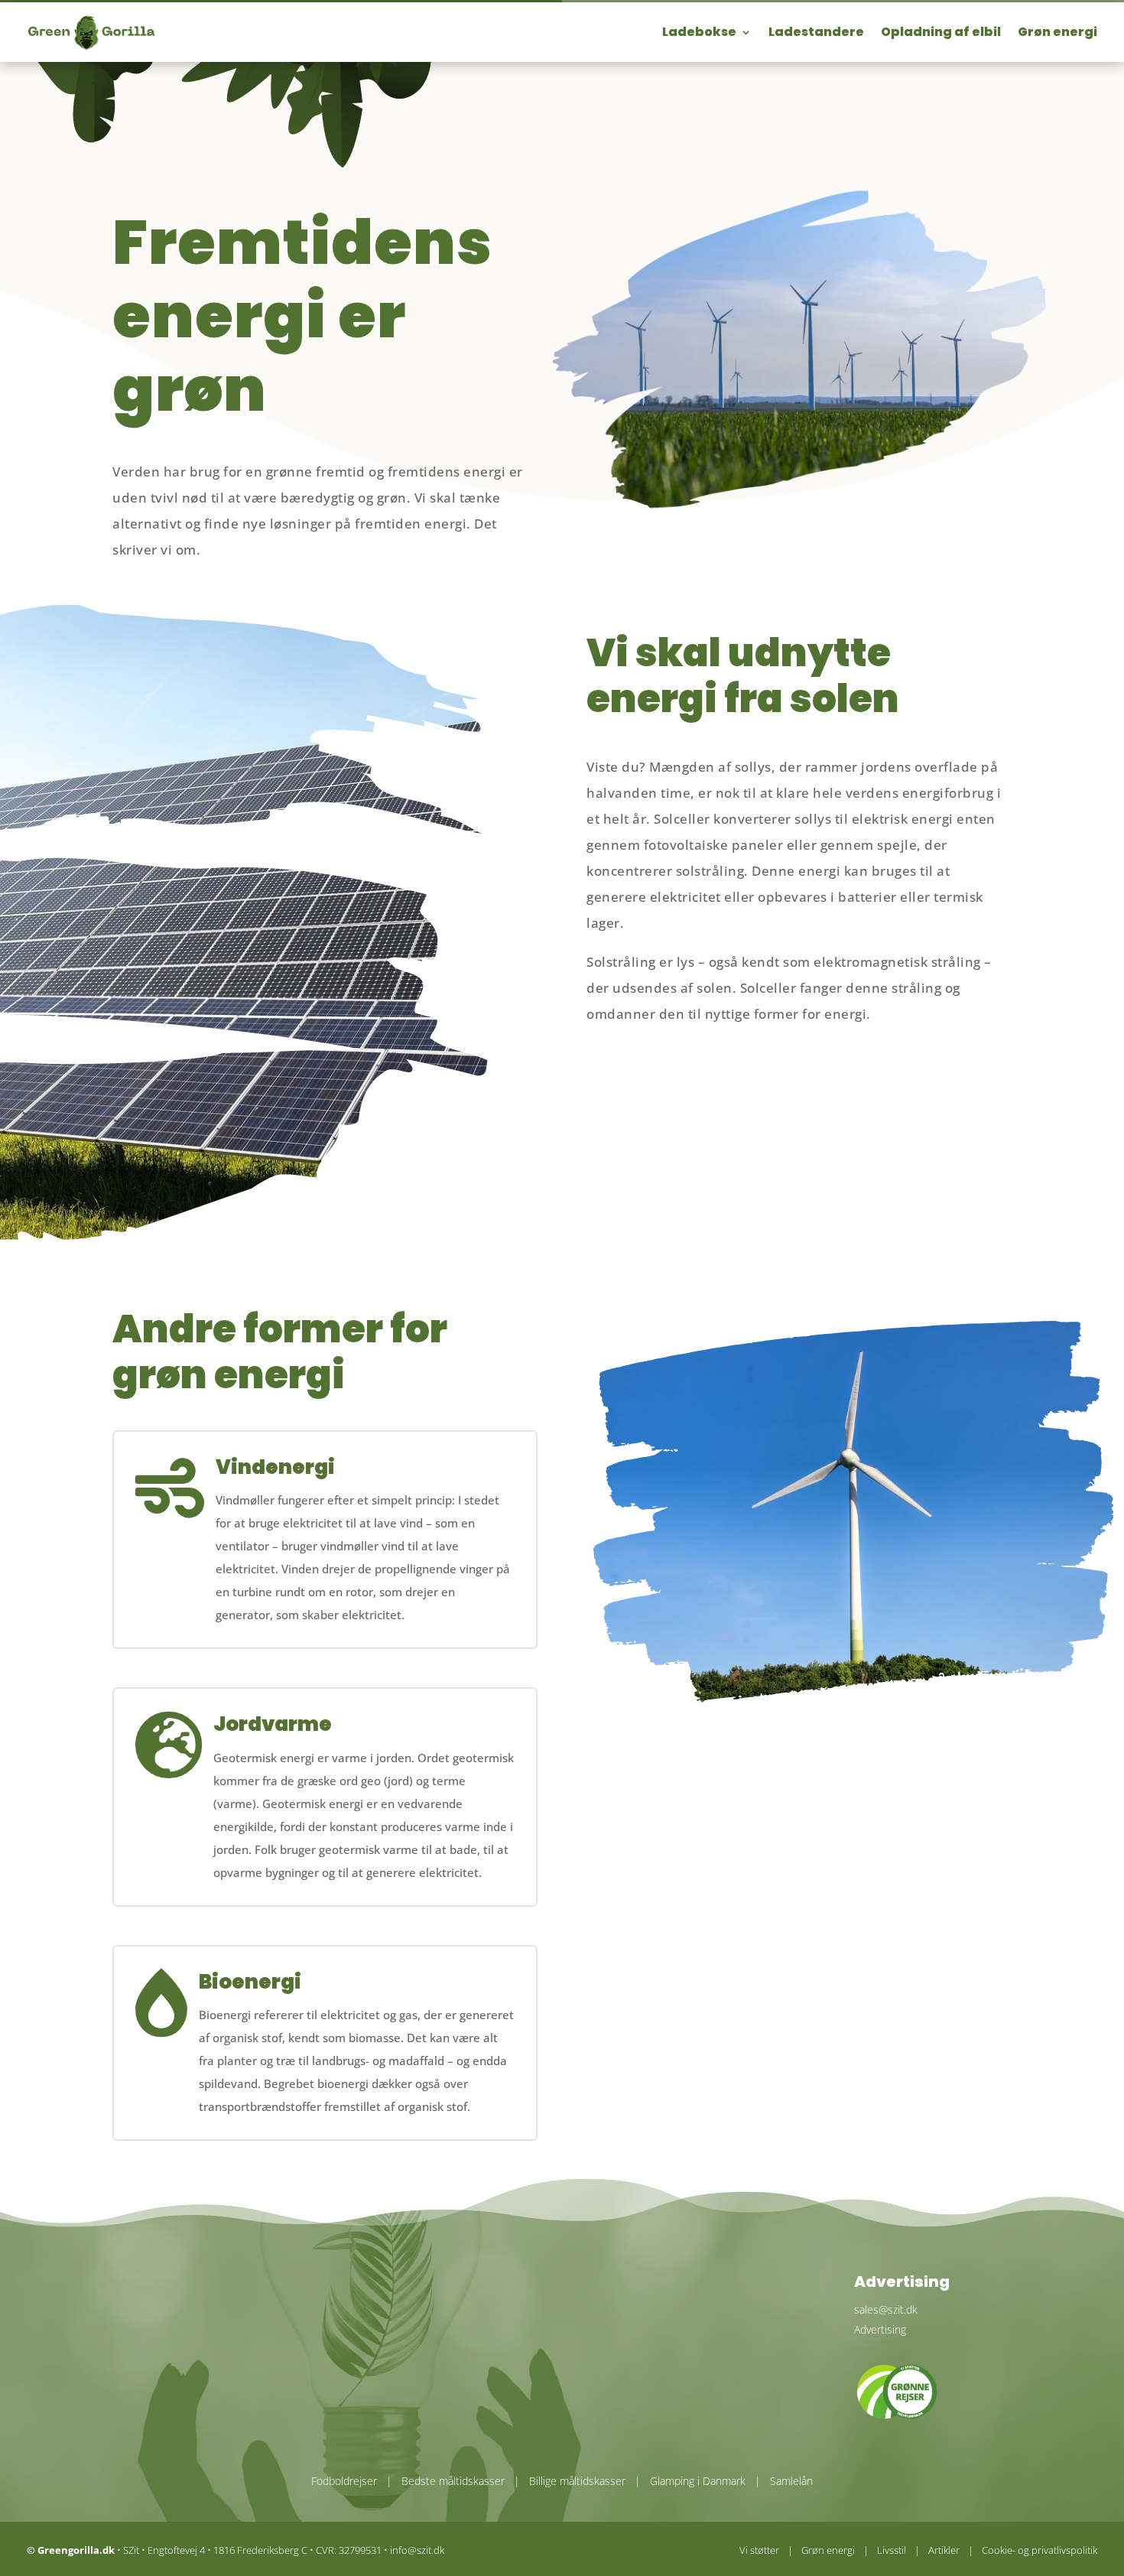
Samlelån (791, 2481)
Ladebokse (699, 32)
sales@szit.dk (886, 2309)
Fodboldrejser (344, 2481)
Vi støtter (759, 2550)
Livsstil (892, 2550)
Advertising (880, 2329)
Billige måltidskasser (577, 2481)
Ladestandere (816, 32)
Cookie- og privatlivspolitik (1040, 2550)
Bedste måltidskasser (453, 2481)
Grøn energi (1057, 32)
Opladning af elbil (941, 32)
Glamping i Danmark (698, 2481)
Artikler (944, 2550)
